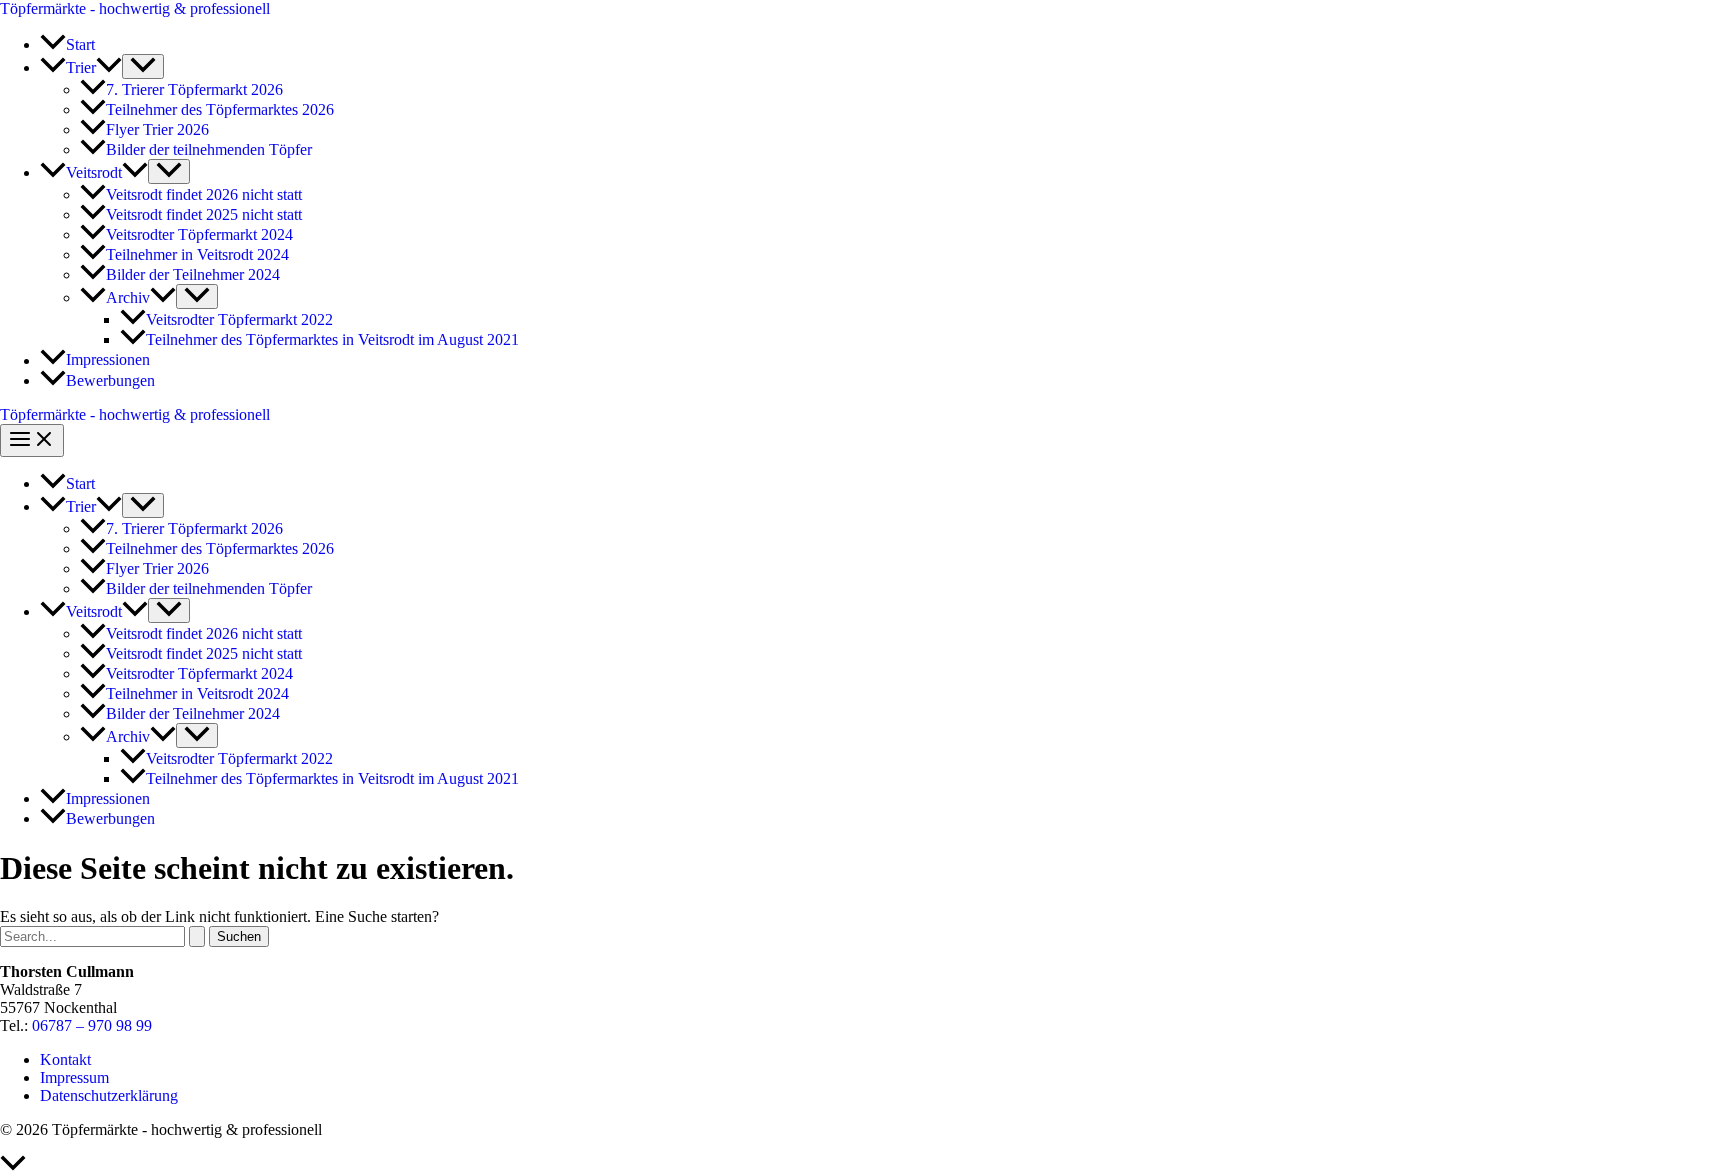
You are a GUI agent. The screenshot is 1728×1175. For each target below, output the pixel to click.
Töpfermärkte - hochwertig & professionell (135, 8)
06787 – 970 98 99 (92, 1025)
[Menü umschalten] (143, 66)
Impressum (74, 1077)
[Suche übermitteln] (197, 936)
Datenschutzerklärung (109, 1095)
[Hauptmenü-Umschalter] (32, 440)
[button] (81, 67)
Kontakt (65, 1059)
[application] (109, 67)
